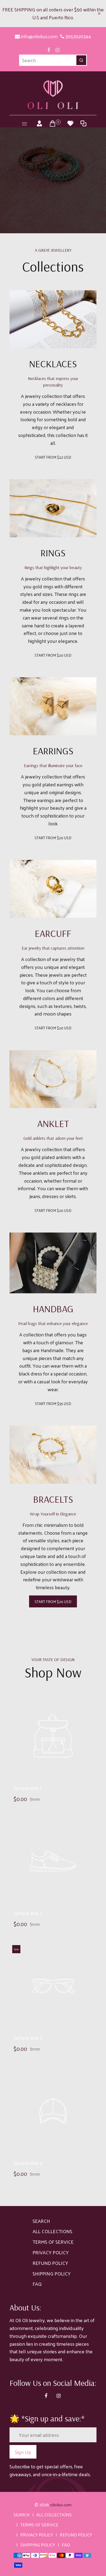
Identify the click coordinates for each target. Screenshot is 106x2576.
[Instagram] (57, 50)
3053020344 (78, 36)
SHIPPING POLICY (52, 2273)
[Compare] (83, 123)
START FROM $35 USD (53, 1404)
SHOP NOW (84, 204)
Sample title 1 (28, 1788)
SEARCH (41, 2221)
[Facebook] (49, 50)
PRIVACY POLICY (51, 2252)
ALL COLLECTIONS (52, 2231)
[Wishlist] (70, 123)
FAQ (37, 2284)
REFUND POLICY (50, 2263)
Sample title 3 (28, 2038)
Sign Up (23, 2452)
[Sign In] (39, 123)
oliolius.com (61, 2505)
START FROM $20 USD (53, 655)
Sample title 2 (28, 1913)
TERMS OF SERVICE (53, 2242)
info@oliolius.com (39, 36)
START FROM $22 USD (53, 457)
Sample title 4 (28, 2163)
